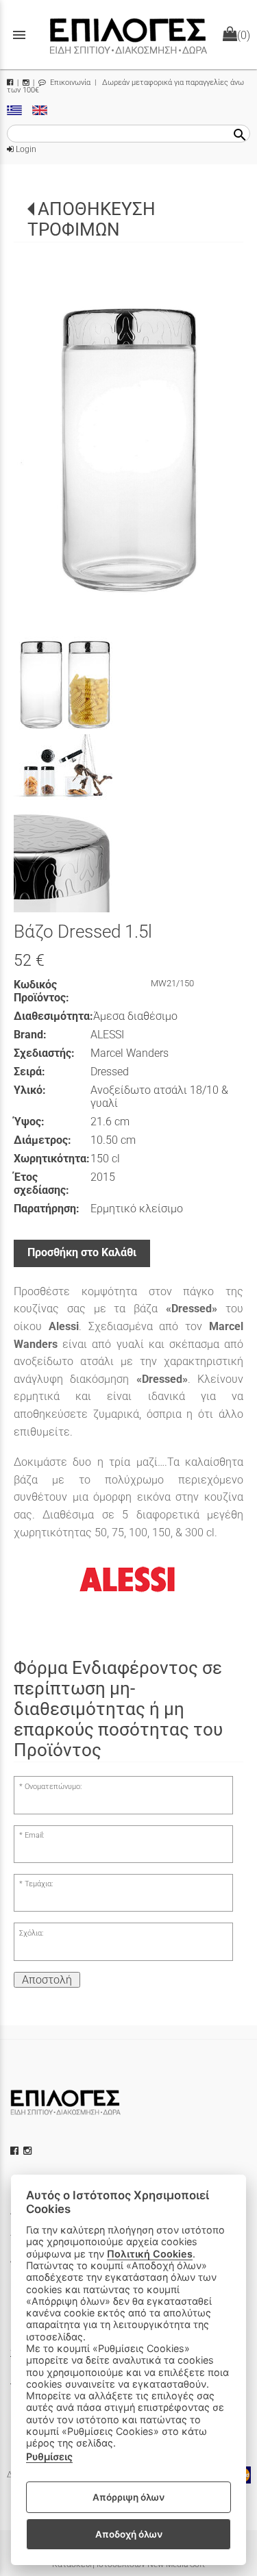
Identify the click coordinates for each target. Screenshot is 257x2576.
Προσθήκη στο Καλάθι (82, 1252)
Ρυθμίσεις (49, 2456)
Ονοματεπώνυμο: (53, 1787)
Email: (34, 1835)
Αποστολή (47, 1980)
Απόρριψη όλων (128, 2497)
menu (19, 35)
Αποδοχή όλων (129, 2534)
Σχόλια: (31, 1933)
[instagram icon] (29, 2151)
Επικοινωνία (69, 83)
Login (25, 149)
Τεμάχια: (39, 1884)
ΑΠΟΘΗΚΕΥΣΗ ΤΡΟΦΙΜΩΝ (91, 220)
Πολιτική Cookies (150, 2254)
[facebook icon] (16, 2151)
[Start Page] (129, 35)
